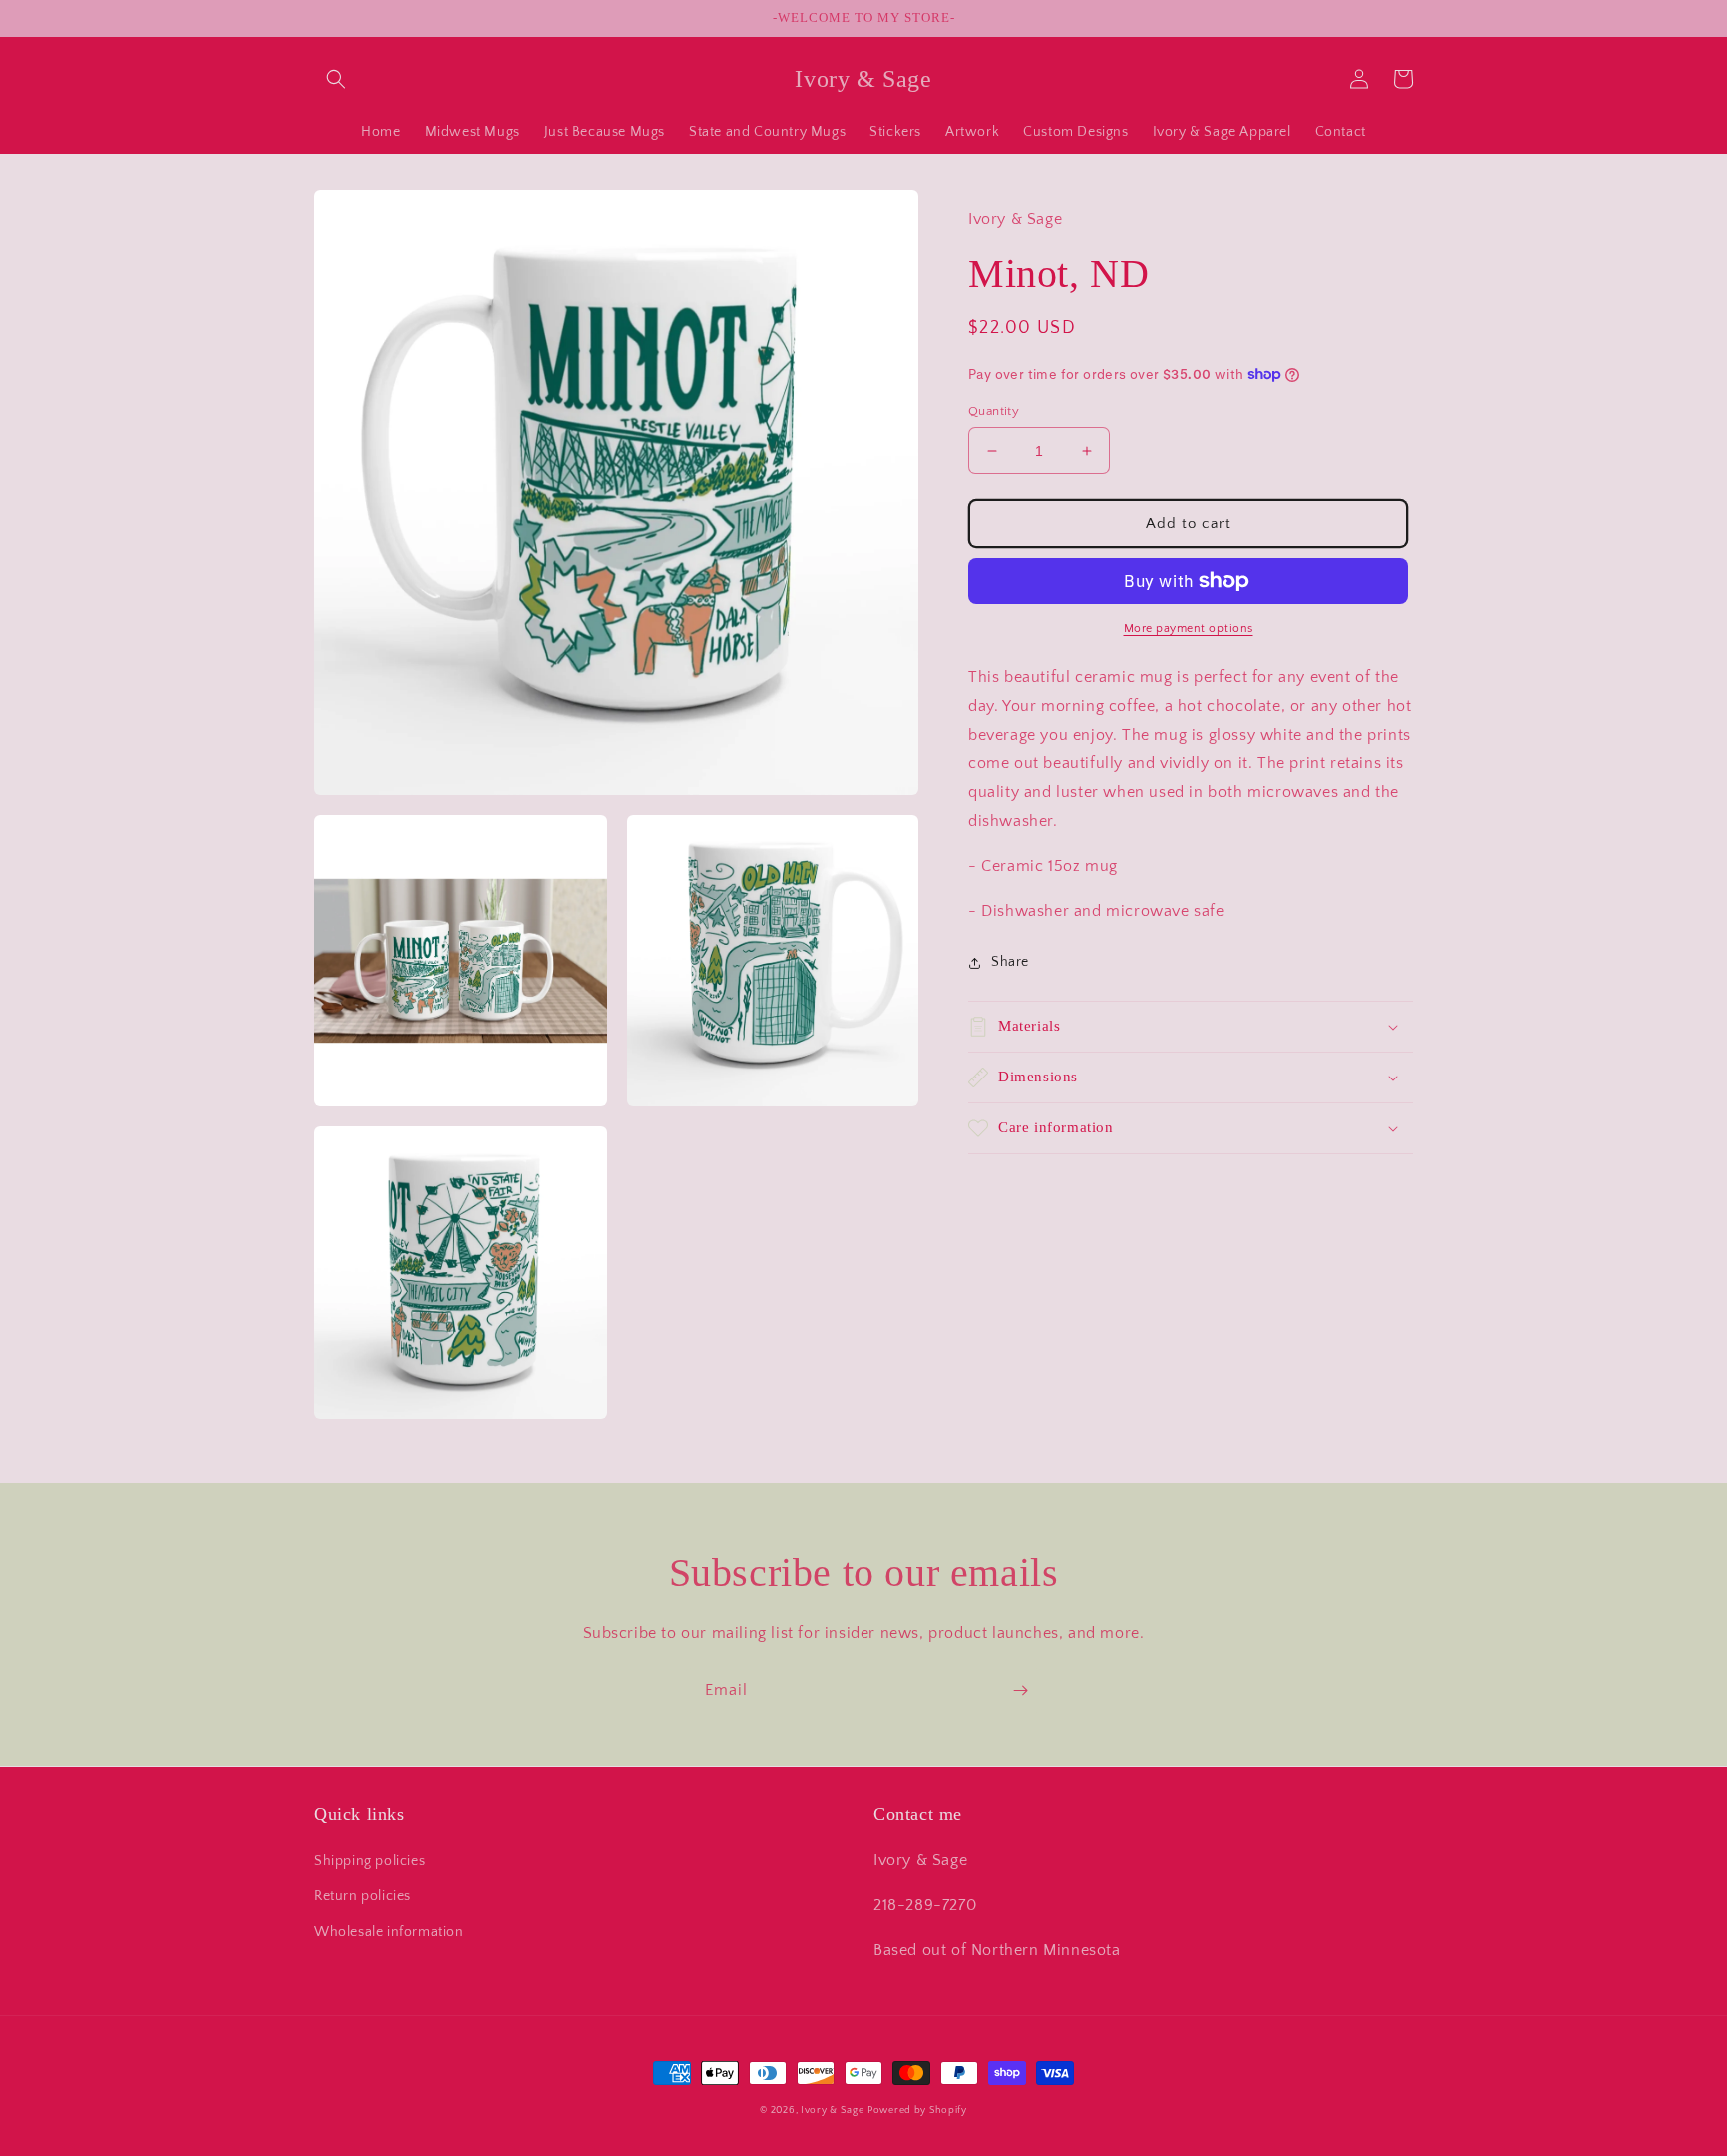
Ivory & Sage (832, 2111)
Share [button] (1010, 962)
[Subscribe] (1020, 1691)
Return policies (362, 1896)
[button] (336, 79)
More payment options (1189, 628)
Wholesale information (389, 1932)
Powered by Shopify (917, 2111)
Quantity (994, 411)
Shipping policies (369, 1861)
